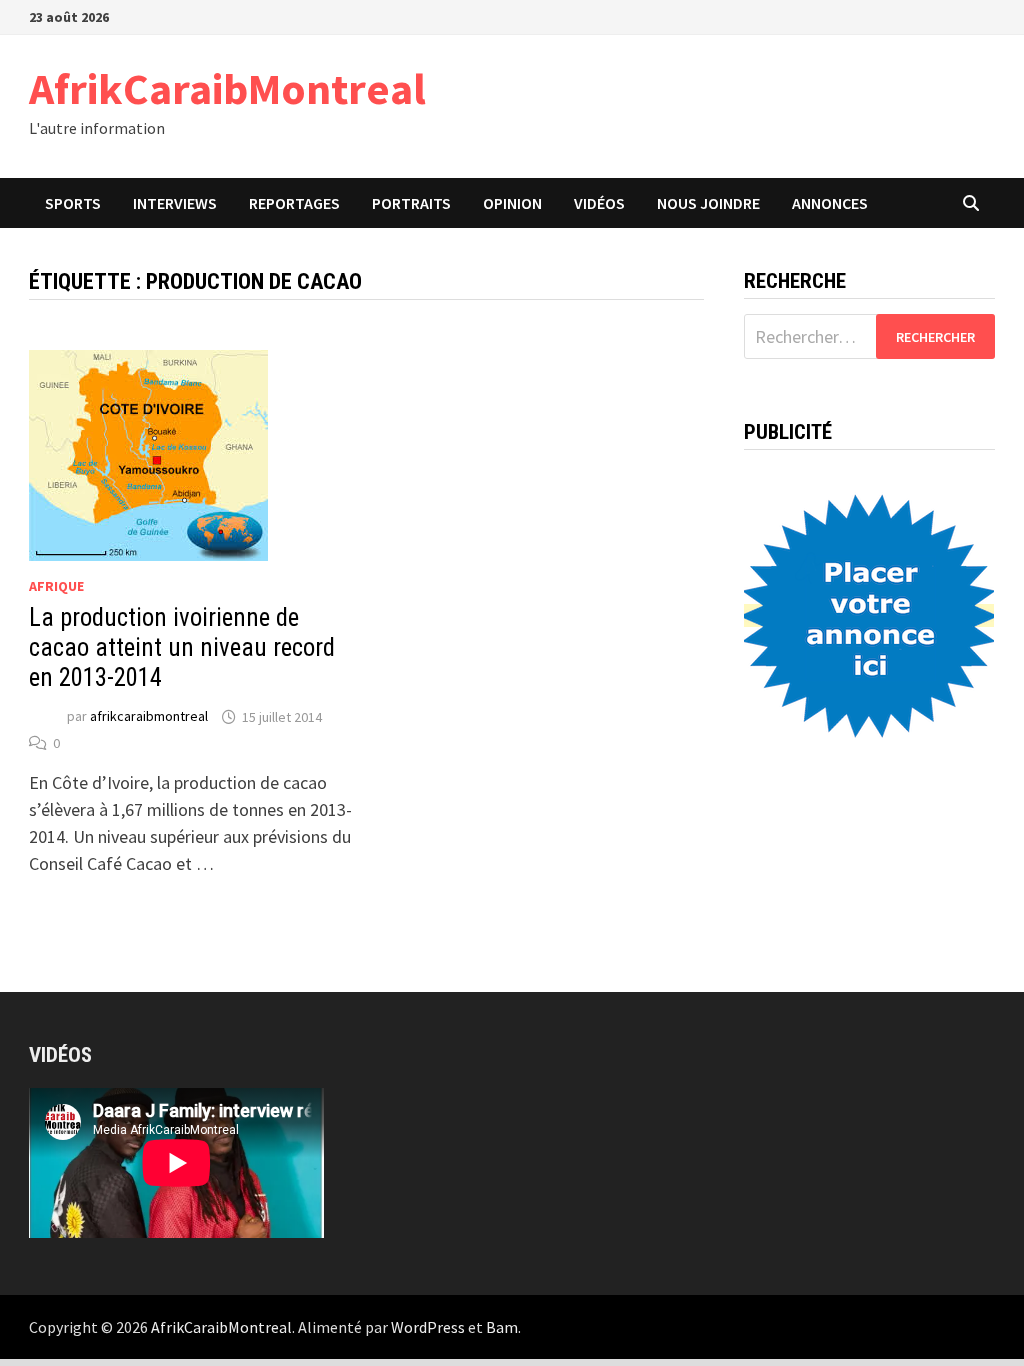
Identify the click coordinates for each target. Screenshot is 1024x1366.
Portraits (411, 203)
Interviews (175, 203)
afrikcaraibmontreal (149, 717)
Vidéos (599, 203)
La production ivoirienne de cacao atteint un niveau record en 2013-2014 (182, 647)
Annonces (830, 203)
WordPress (428, 1327)
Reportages (294, 203)
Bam (502, 1327)
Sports (73, 203)
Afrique (56, 586)
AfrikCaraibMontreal (227, 88)
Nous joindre (708, 203)
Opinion (512, 203)
